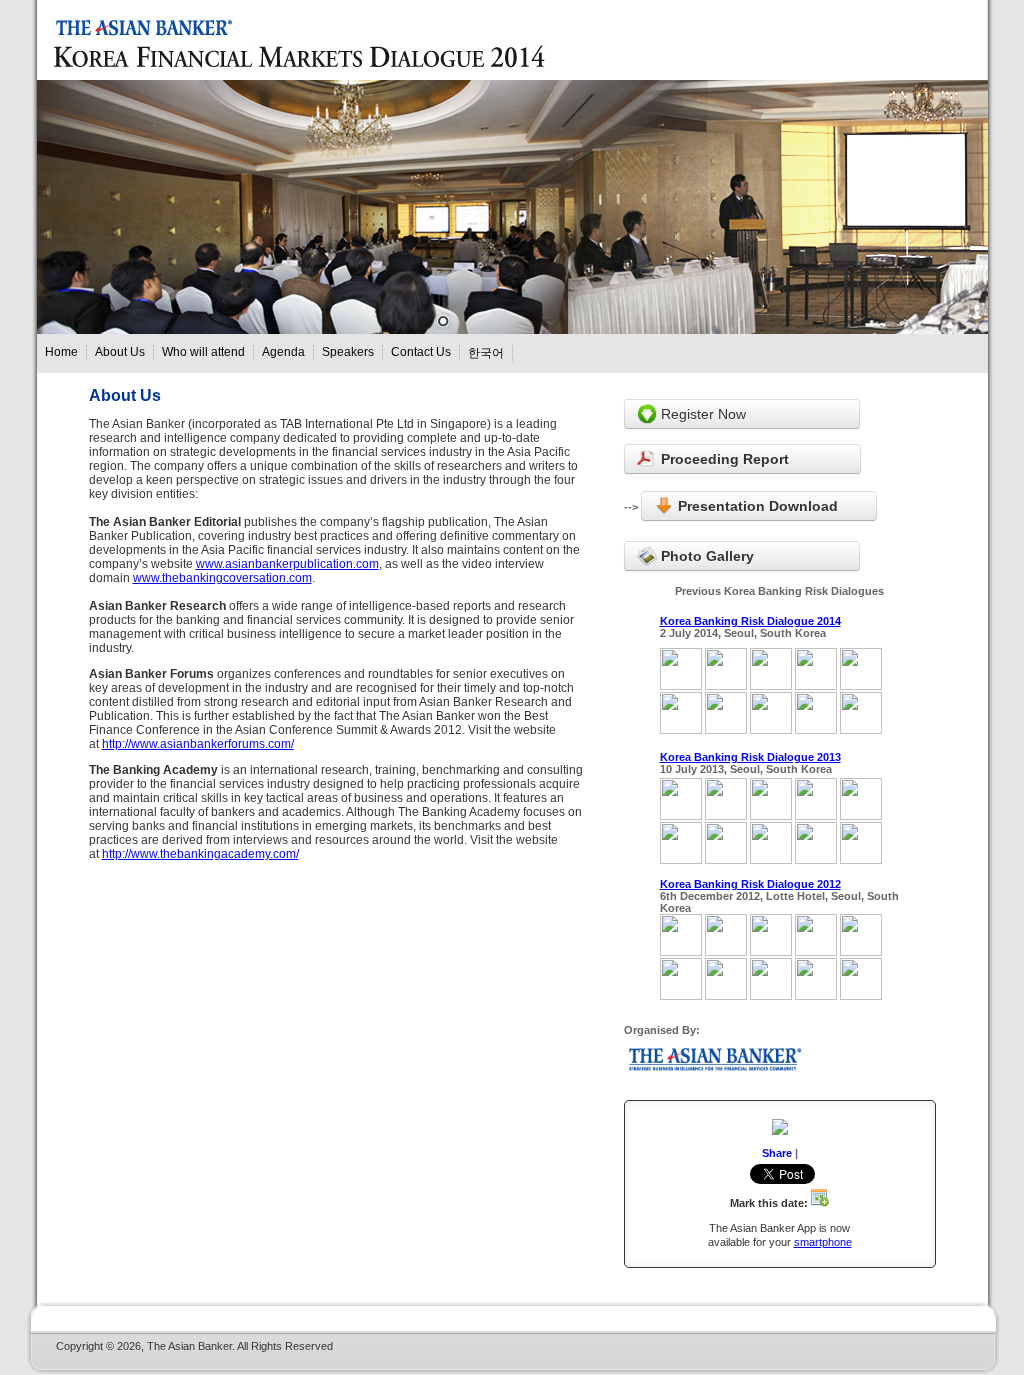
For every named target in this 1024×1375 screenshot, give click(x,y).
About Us (120, 352)
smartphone (823, 1242)
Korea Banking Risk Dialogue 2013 (750, 757)
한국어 (486, 353)
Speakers (348, 352)
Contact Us (421, 352)
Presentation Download (756, 506)
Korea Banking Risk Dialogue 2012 (750, 884)
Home (61, 352)
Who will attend (203, 352)
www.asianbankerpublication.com (287, 564)
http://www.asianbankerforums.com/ (198, 744)
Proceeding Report (723, 459)
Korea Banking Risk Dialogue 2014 (750, 621)
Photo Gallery (705, 556)
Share (777, 1153)
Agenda (283, 352)
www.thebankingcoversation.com (222, 578)
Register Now (701, 414)
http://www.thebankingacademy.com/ (200, 854)
